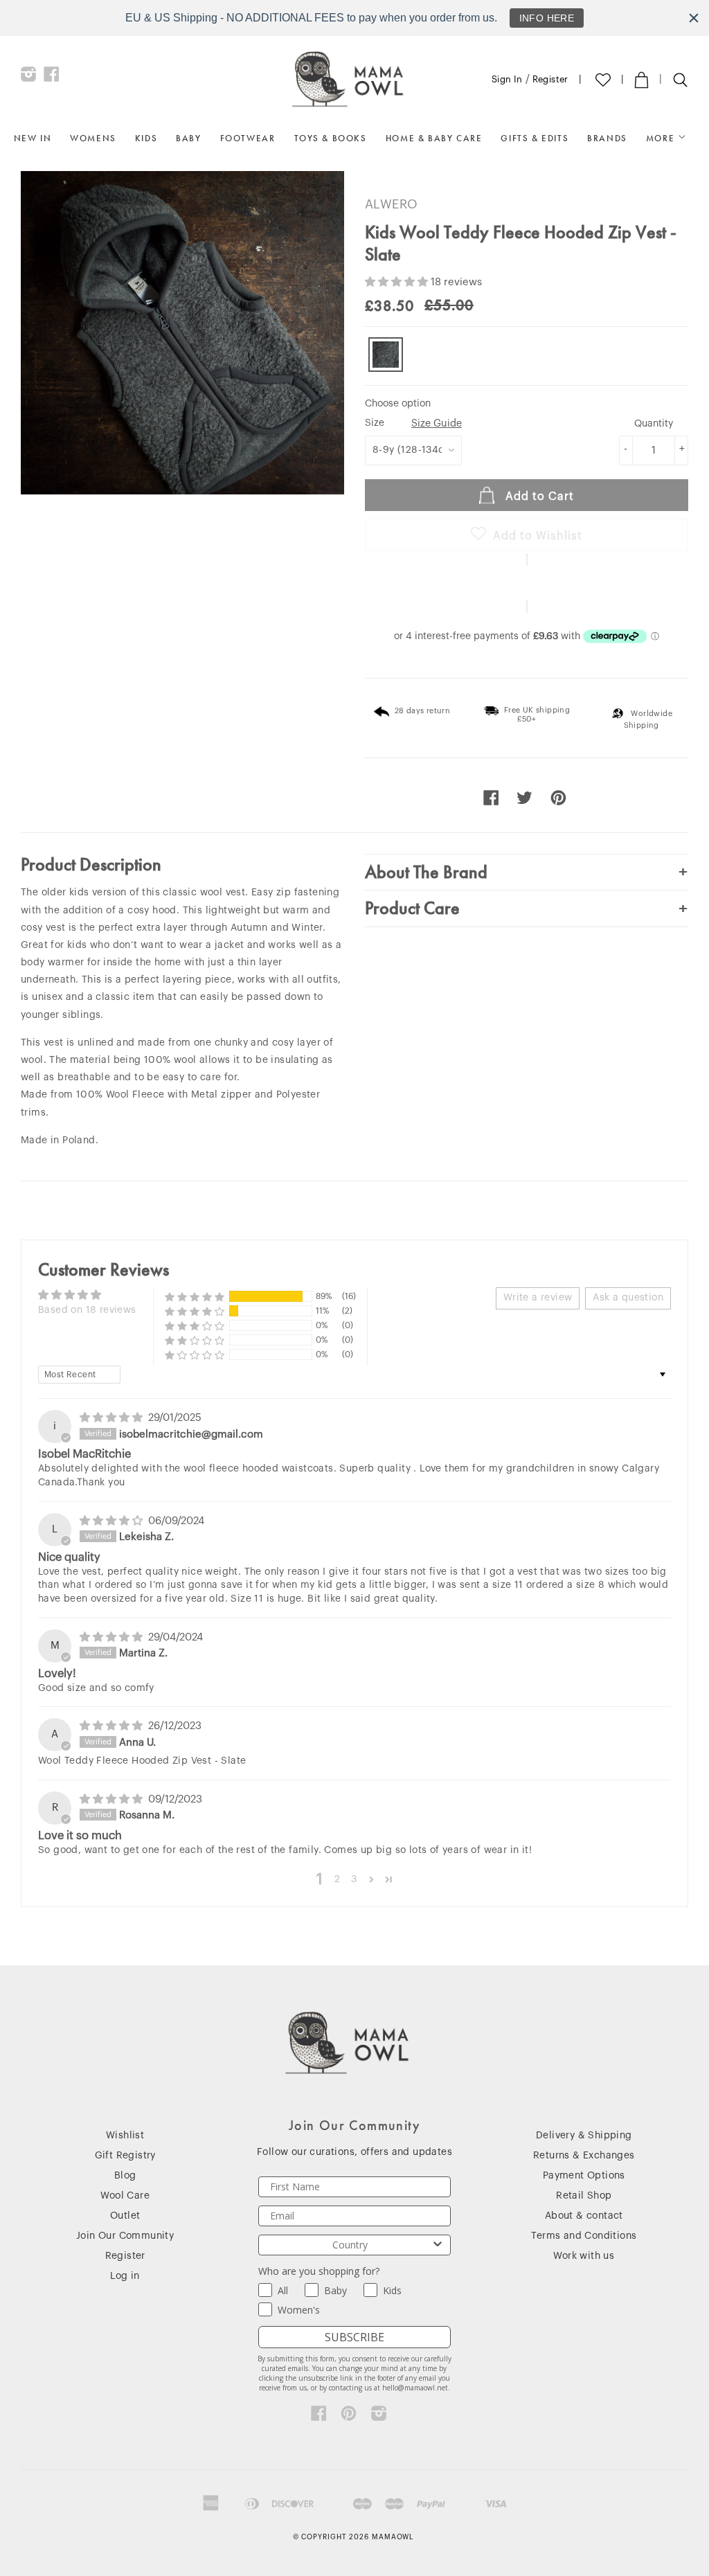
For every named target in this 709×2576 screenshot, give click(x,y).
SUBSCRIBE (354, 2337)
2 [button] (337, 1879)
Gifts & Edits (535, 138)
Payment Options (584, 2176)
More (662, 138)
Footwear (248, 138)
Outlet (125, 2216)
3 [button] (354, 1879)
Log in (125, 2276)
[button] (398, 282)
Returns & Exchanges (584, 2156)
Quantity (654, 424)
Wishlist (125, 2136)
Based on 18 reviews (87, 1310)
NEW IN (33, 138)
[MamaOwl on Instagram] (29, 78)
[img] (113, 1418)
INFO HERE (547, 18)
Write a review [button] (538, 1298)
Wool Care (125, 2196)
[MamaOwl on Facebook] (52, 78)
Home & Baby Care (434, 138)
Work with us (584, 2256)
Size (413, 423)
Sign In (507, 79)
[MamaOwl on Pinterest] (349, 2417)
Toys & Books (331, 138)
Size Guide (437, 423)
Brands (607, 138)
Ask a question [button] (628, 1298)
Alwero (391, 204)
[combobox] (350, 2245)
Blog (125, 2176)
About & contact (584, 2216)
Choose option (398, 404)
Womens (93, 138)
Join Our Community (125, 2236)
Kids (146, 138)
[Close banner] (694, 18)
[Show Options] (438, 2245)
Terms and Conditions (584, 2236)
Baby (188, 138)
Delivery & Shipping (584, 2136)
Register (550, 79)
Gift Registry (125, 2156)
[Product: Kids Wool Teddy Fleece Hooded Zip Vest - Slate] (386, 355)
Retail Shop (584, 2196)
